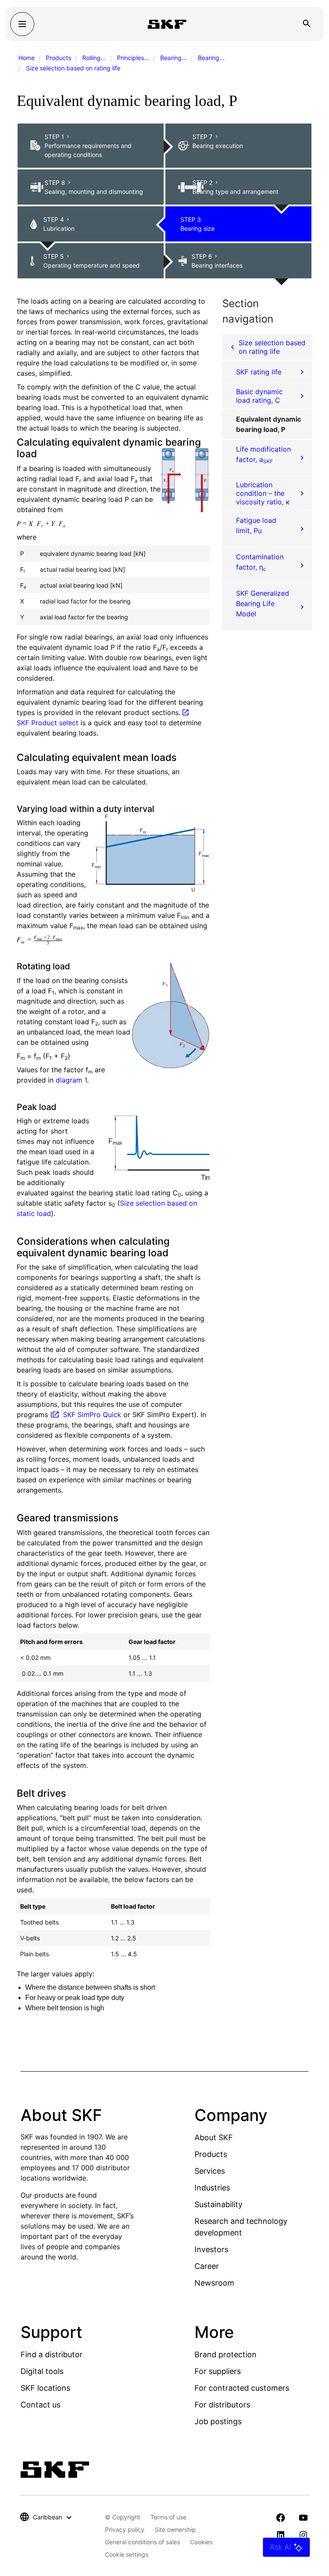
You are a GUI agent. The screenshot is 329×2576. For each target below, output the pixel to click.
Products (58, 58)
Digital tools (42, 2371)
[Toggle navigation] (22, 24)
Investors (211, 2249)
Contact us (40, 2405)
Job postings (218, 2421)
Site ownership (175, 2529)
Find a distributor (52, 2354)
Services (210, 2171)
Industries (212, 2188)
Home (27, 58)
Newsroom (214, 2283)
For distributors (222, 2405)
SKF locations (45, 2388)
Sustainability (218, 2204)
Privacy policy (125, 2529)
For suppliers (218, 2371)
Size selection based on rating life (73, 68)
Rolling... (94, 58)
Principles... (133, 58)
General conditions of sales (142, 2542)
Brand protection (226, 2354)
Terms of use (168, 2517)
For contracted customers (242, 2388)
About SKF (214, 2137)
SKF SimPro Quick (92, 1415)
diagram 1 (71, 1080)
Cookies (201, 2542)
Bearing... (173, 58)
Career (207, 2266)
